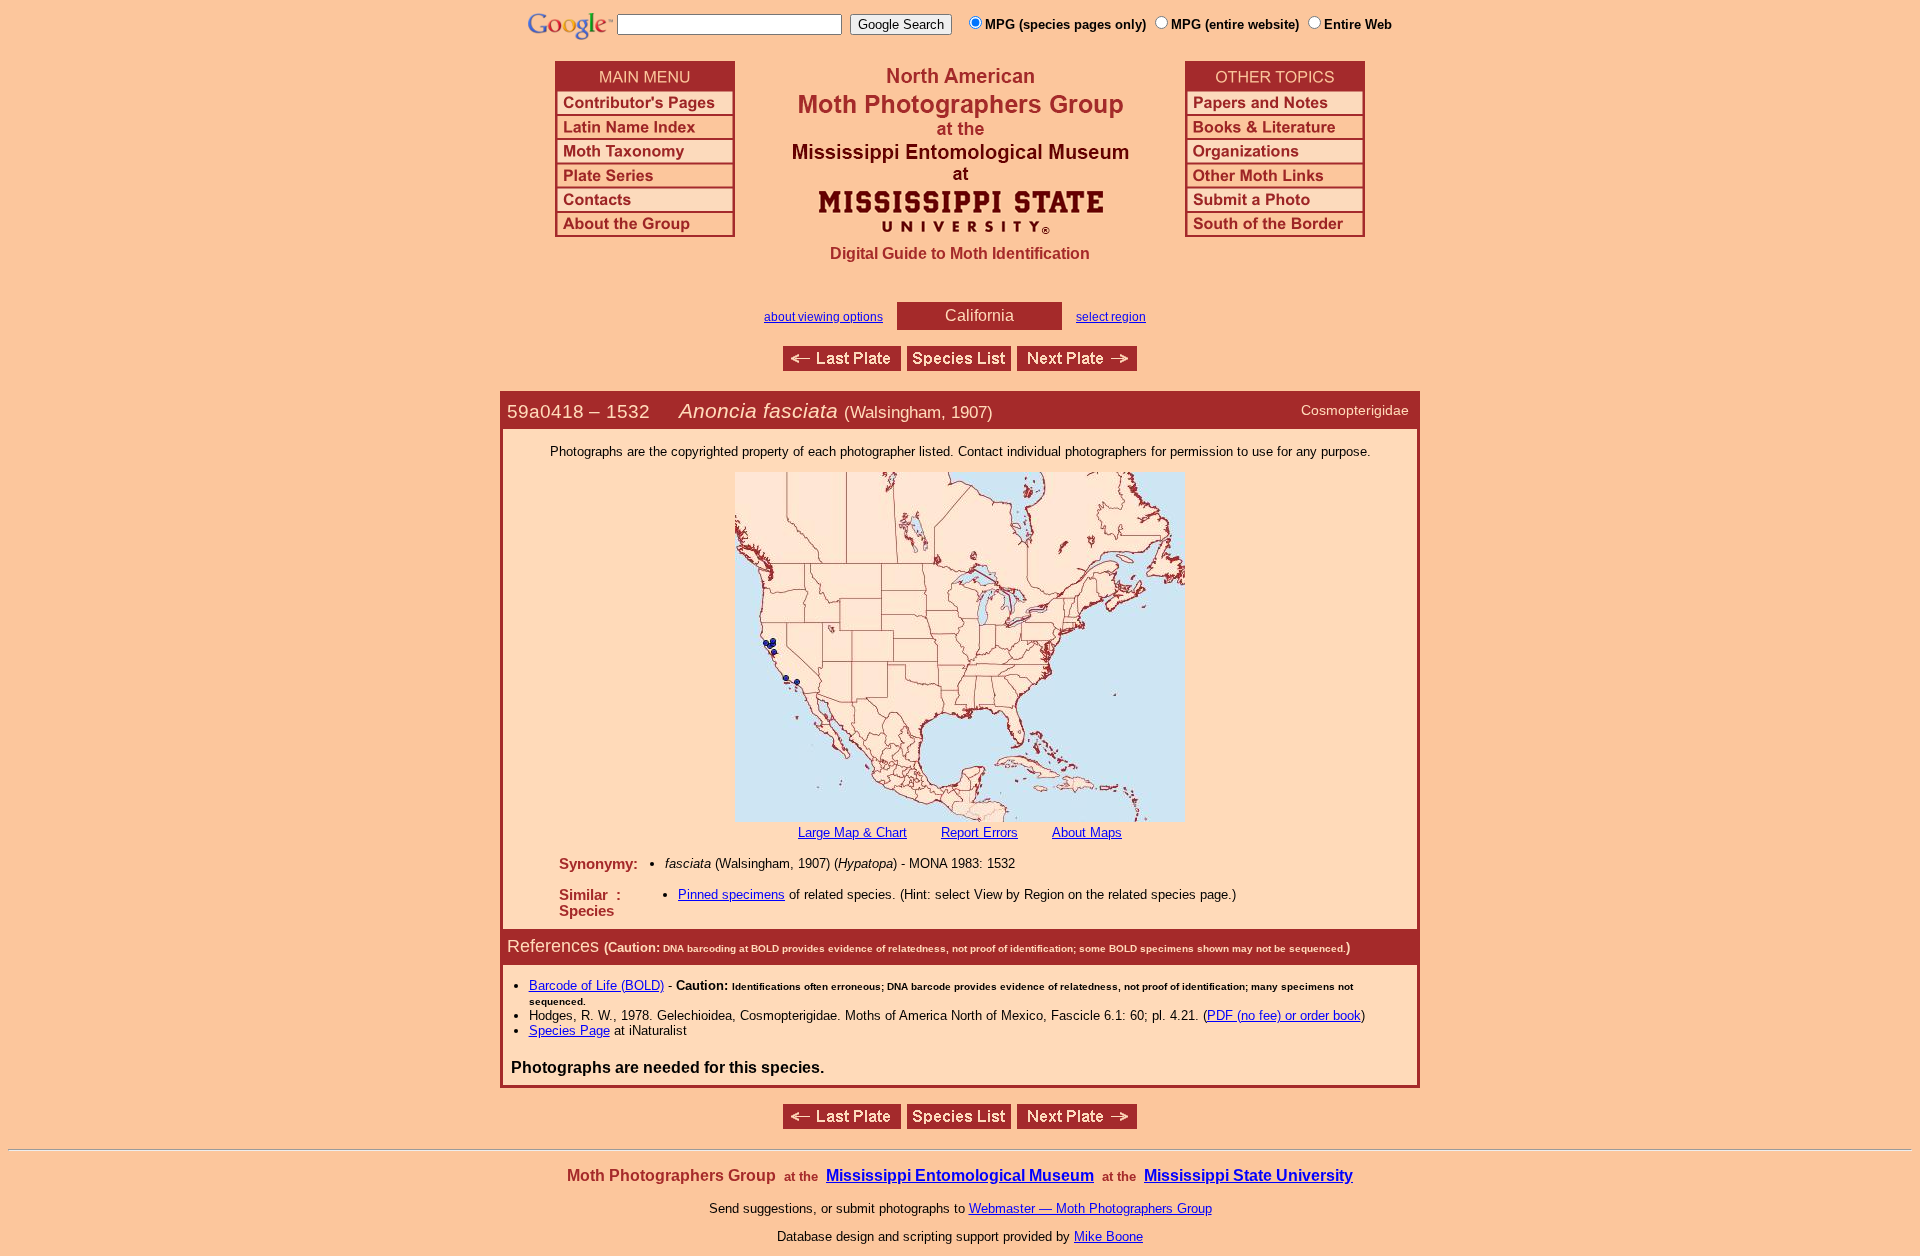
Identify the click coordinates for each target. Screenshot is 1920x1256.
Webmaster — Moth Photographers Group (1090, 1208)
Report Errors (979, 832)
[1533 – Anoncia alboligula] (1077, 365)
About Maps (1087, 832)
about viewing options (823, 317)
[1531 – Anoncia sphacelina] (842, 365)
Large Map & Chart (852, 832)
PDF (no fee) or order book (1284, 1015)
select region (1111, 317)
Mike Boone (1108, 1236)
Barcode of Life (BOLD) (596, 985)
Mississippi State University (1248, 1175)
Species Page (569, 1030)
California (979, 315)
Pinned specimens (731, 894)
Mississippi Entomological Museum (960, 1175)
